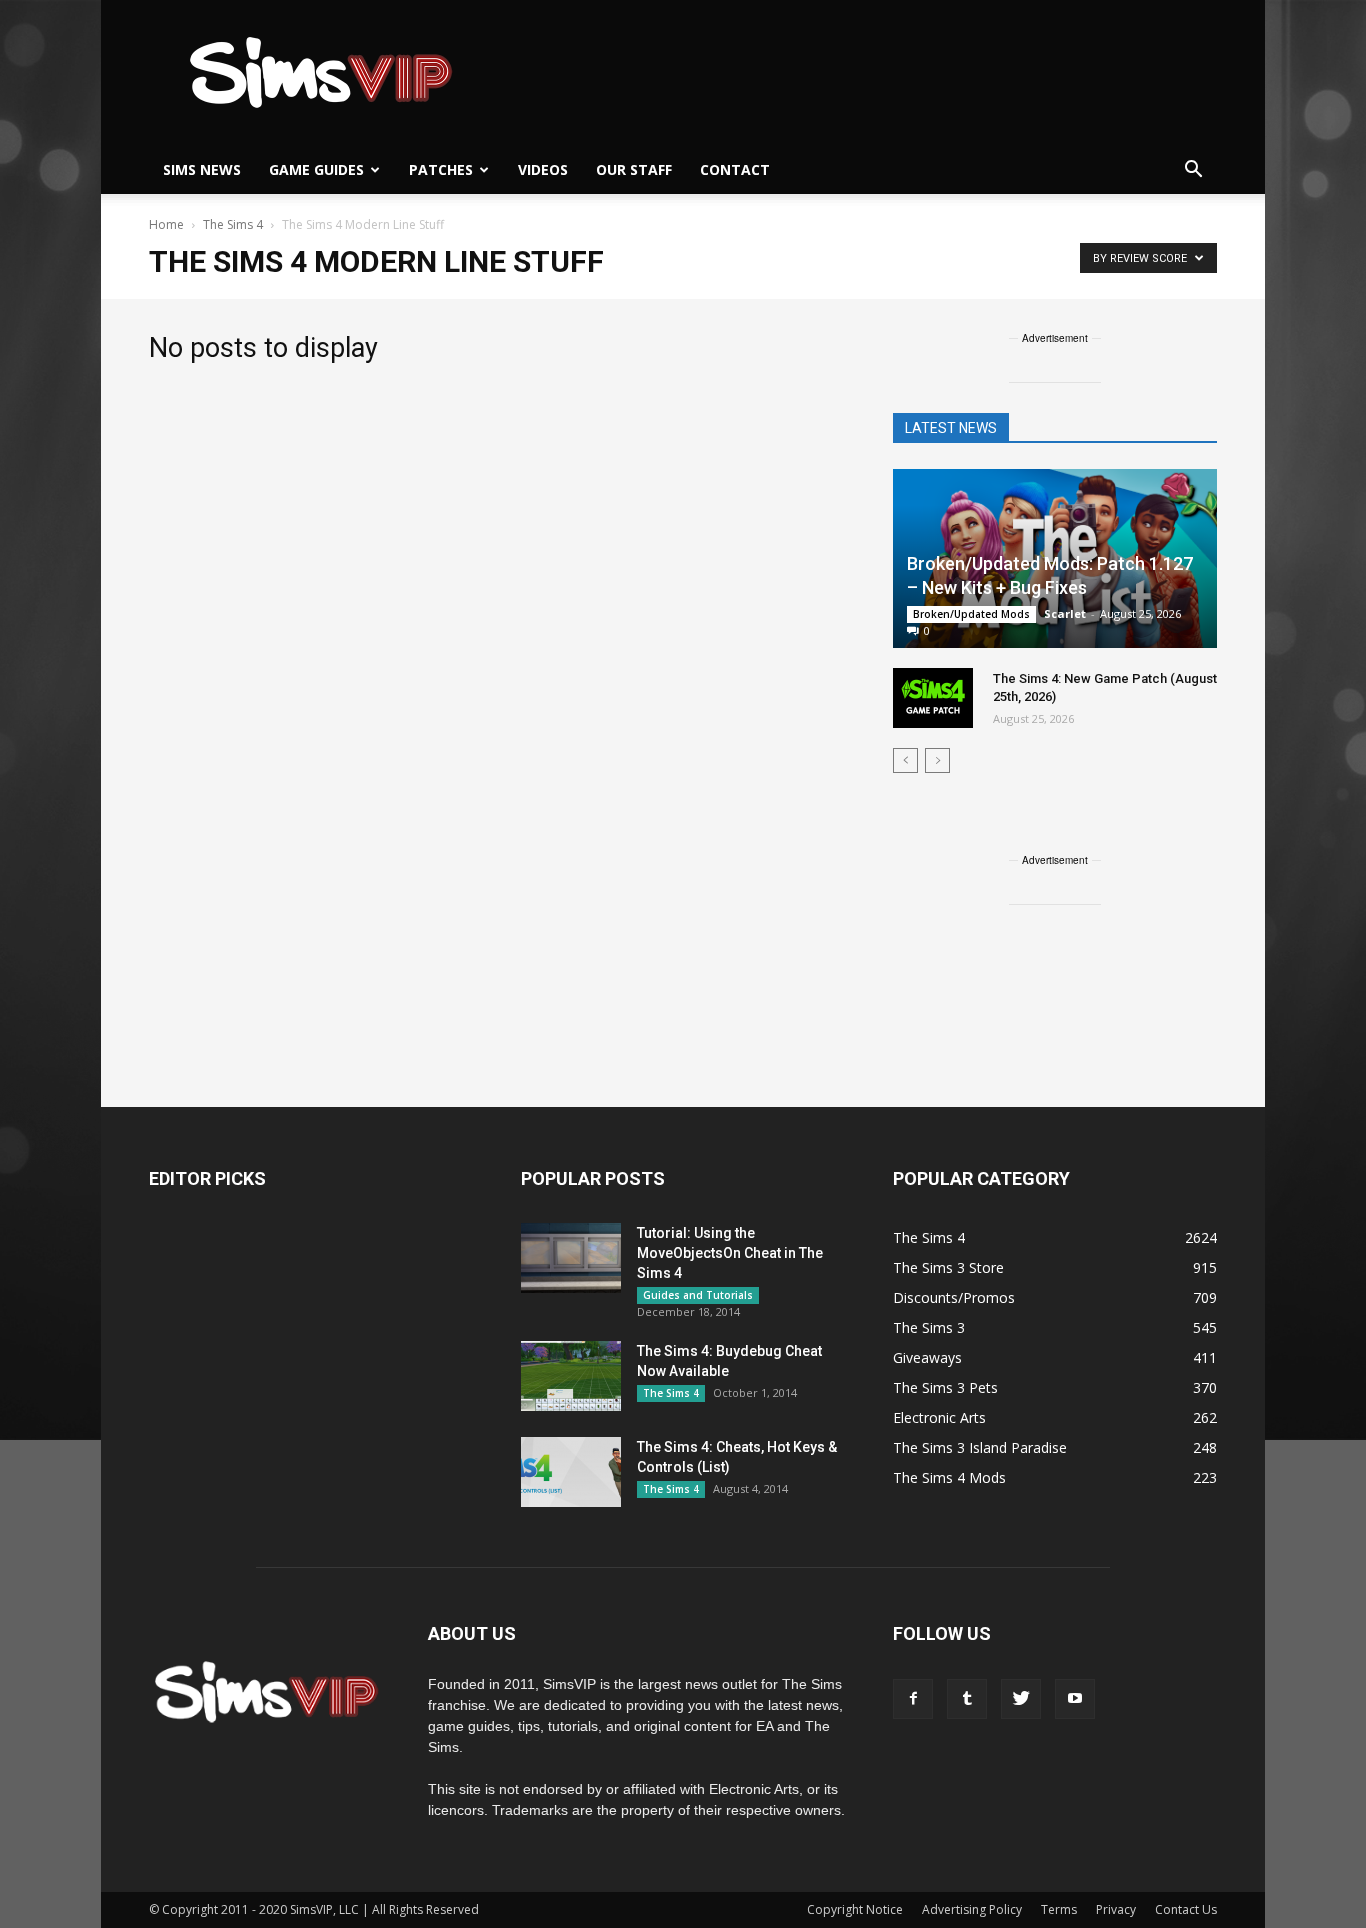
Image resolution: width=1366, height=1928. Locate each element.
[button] (1193, 170)
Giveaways (927, 1357)
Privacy (1116, 1909)
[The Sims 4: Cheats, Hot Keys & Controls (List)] (571, 1472)
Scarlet (1065, 613)
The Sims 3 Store (948, 1267)
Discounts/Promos (954, 1297)
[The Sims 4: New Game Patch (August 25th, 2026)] (933, 698)
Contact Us (1186, 1909)
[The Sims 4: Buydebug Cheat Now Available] (571, 1376)
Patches (441, 169)
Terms (1059, 1909)
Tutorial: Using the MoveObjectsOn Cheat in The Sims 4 (730, 1253)
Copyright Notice (855, 1909)
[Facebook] (913, 1699)
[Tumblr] (967, 1699)
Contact (735, 169)
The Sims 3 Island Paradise (980, 1447)
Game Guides (316, 169)
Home (166, 224)
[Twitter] (1021, 1699)
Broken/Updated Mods (971, 614)
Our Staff (634, 169)
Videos (543, 169)
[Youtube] (1075, 1699)
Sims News (202, 169)
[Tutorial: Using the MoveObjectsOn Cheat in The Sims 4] (571, 1258)
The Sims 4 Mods (949, 1477)
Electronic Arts (939, 1417)
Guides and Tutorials (698, 1295)
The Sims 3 (929, 1327)
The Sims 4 (671, 1393)
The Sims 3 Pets (945, 1387)
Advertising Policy (972, 1909)
